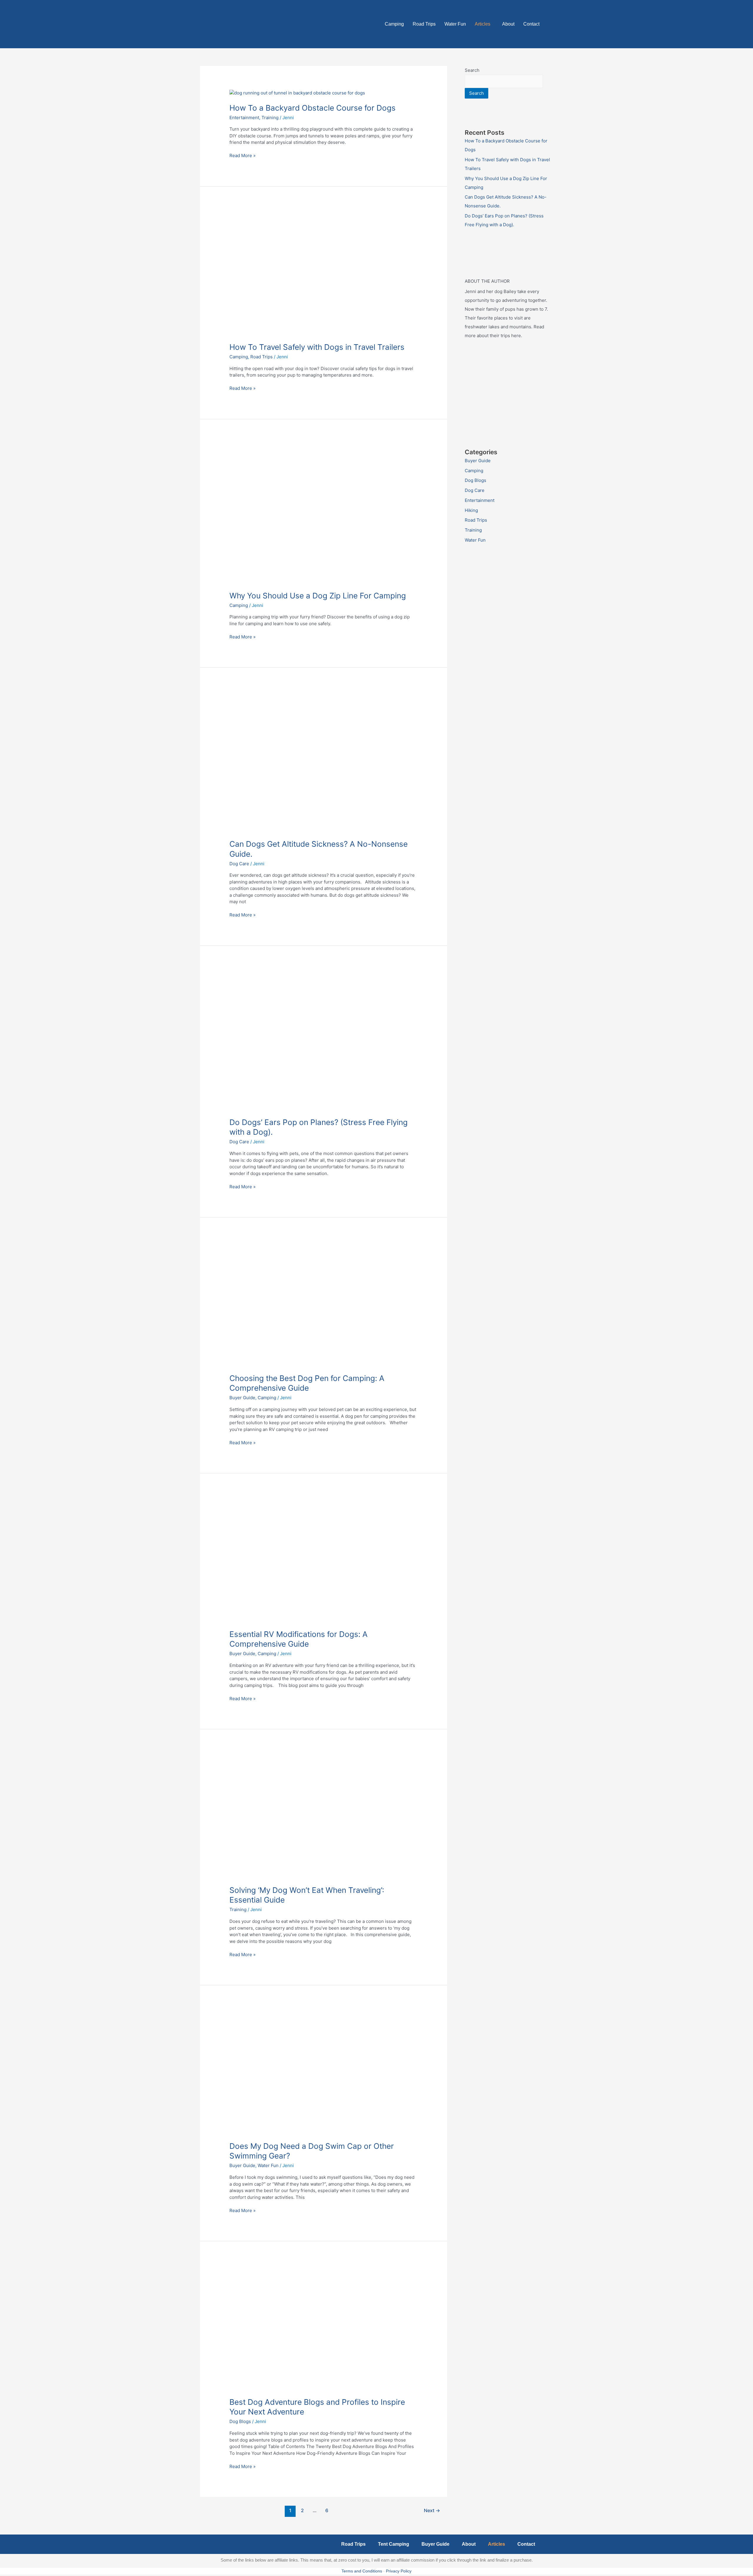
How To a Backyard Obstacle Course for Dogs (313, 108)
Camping (394, 24)
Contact (531, 24)
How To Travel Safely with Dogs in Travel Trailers (317, 347)
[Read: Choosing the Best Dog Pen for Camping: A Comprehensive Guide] (324, 1303)
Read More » (243, 155)
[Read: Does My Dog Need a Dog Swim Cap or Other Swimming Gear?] (324, 2071)
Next (432, 2511)
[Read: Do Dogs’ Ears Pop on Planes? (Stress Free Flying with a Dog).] (324, 1040)
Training (270, 118)
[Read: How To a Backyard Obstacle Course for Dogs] (297, 93)
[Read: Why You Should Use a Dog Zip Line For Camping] (324, 513)
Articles (483, 24)
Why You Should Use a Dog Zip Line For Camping (318, 596)
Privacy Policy (399, 2571)
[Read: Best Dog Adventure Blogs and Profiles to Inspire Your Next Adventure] (324, 2327)
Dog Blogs (240, 2421)
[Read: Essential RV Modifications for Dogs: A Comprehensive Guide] (324, 1559)
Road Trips (424, 24)
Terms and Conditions (362, 2571)
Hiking (471, 510)
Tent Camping (394, 2544)
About (508, 24)
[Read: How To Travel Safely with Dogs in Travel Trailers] (324, 272)
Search (472, 70)
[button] (484, 24)
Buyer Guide (242, 1398)
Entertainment (244, 118)
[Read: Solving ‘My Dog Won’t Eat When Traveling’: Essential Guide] (324, 1815)
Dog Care (239, 864)
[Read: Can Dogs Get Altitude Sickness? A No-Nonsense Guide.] (324, 762)
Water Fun (455, 24)
